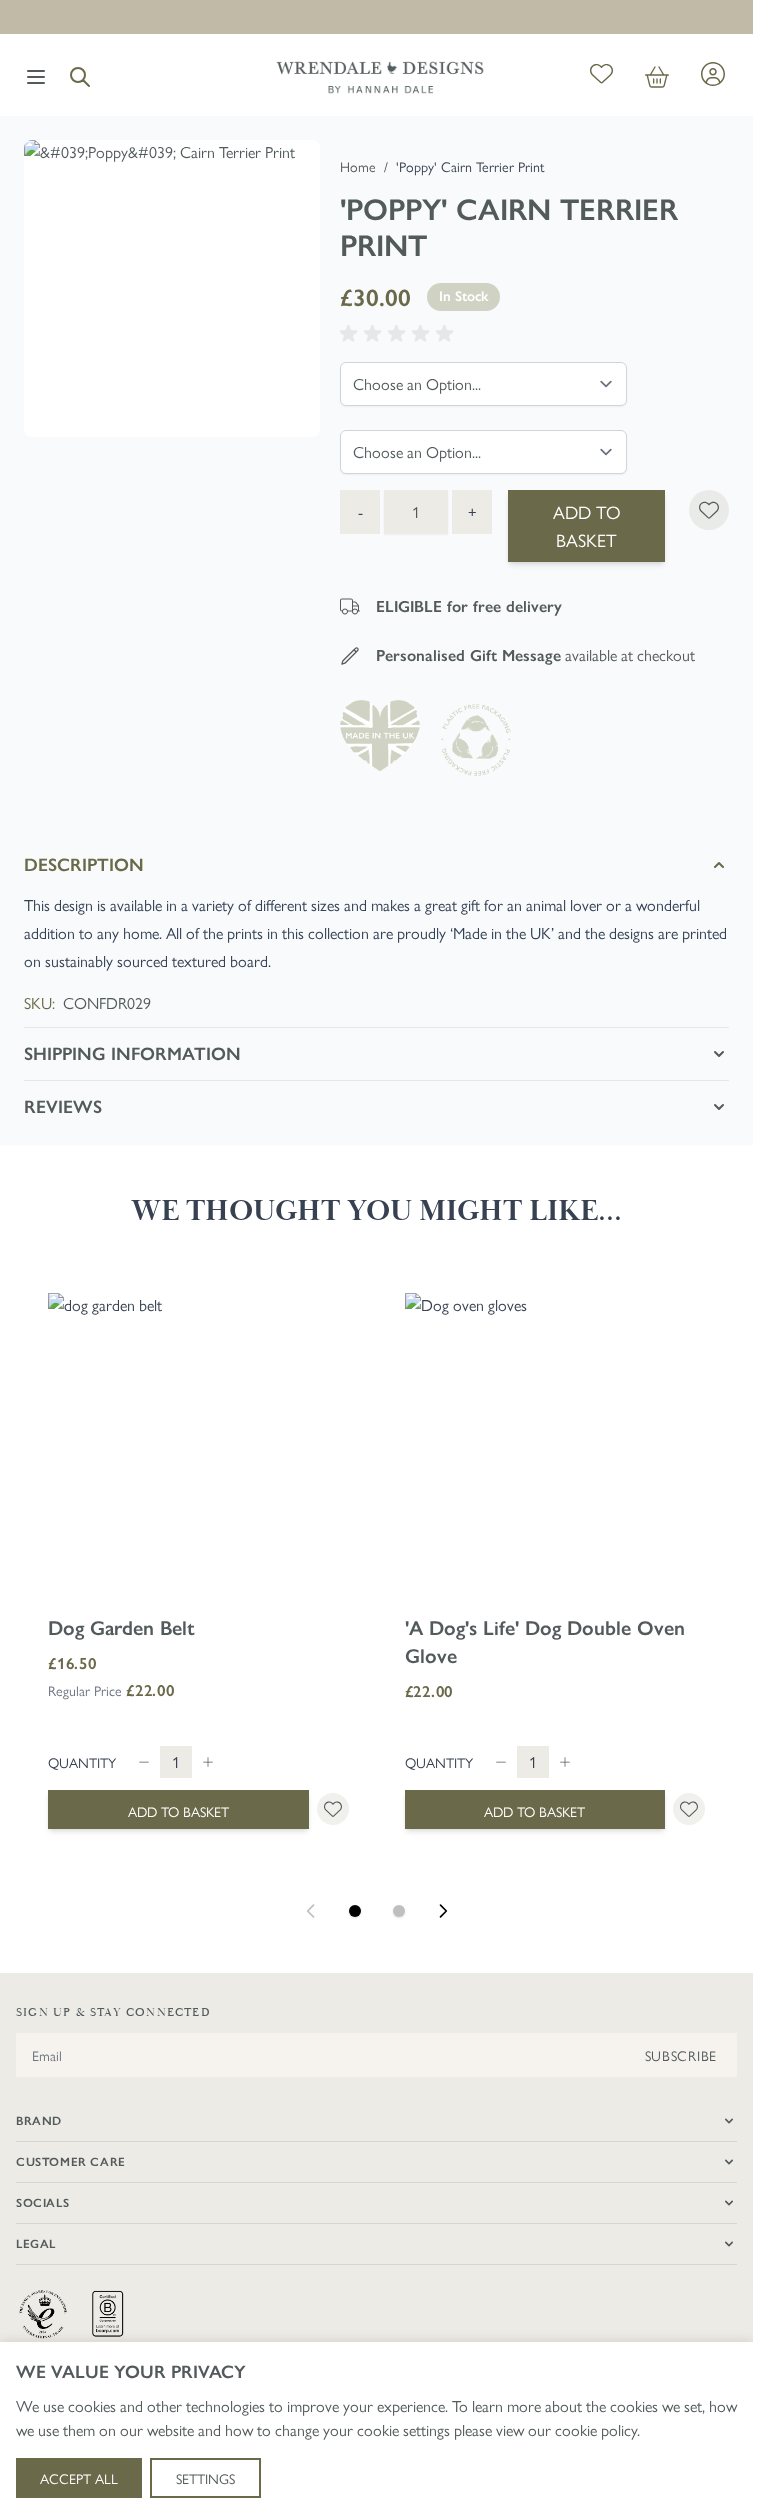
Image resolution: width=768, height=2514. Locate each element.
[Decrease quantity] (144, 1762)
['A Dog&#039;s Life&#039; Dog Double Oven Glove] (555, 1443)
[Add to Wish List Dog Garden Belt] (333, 1809)
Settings (205, 2478)
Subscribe (681, 2055)
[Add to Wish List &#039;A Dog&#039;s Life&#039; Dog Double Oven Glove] (689, 1809)
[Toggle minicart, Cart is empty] (657, 77)
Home (358, 166)
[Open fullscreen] (172, 288)
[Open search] (80, 77)
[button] (400, 334)
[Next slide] (443, 1911)
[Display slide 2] (399, 1911)
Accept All (79, 2478)
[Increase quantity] (208, 1762)
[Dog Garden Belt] (198, 1443)
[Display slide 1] (355, 1911)
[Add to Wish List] (709, 510)
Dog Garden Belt (121, 1628)
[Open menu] (36, 77)
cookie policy (596, 2429)
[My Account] (713, 74)
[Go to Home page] (380, 77)
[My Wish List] (601, 77)
